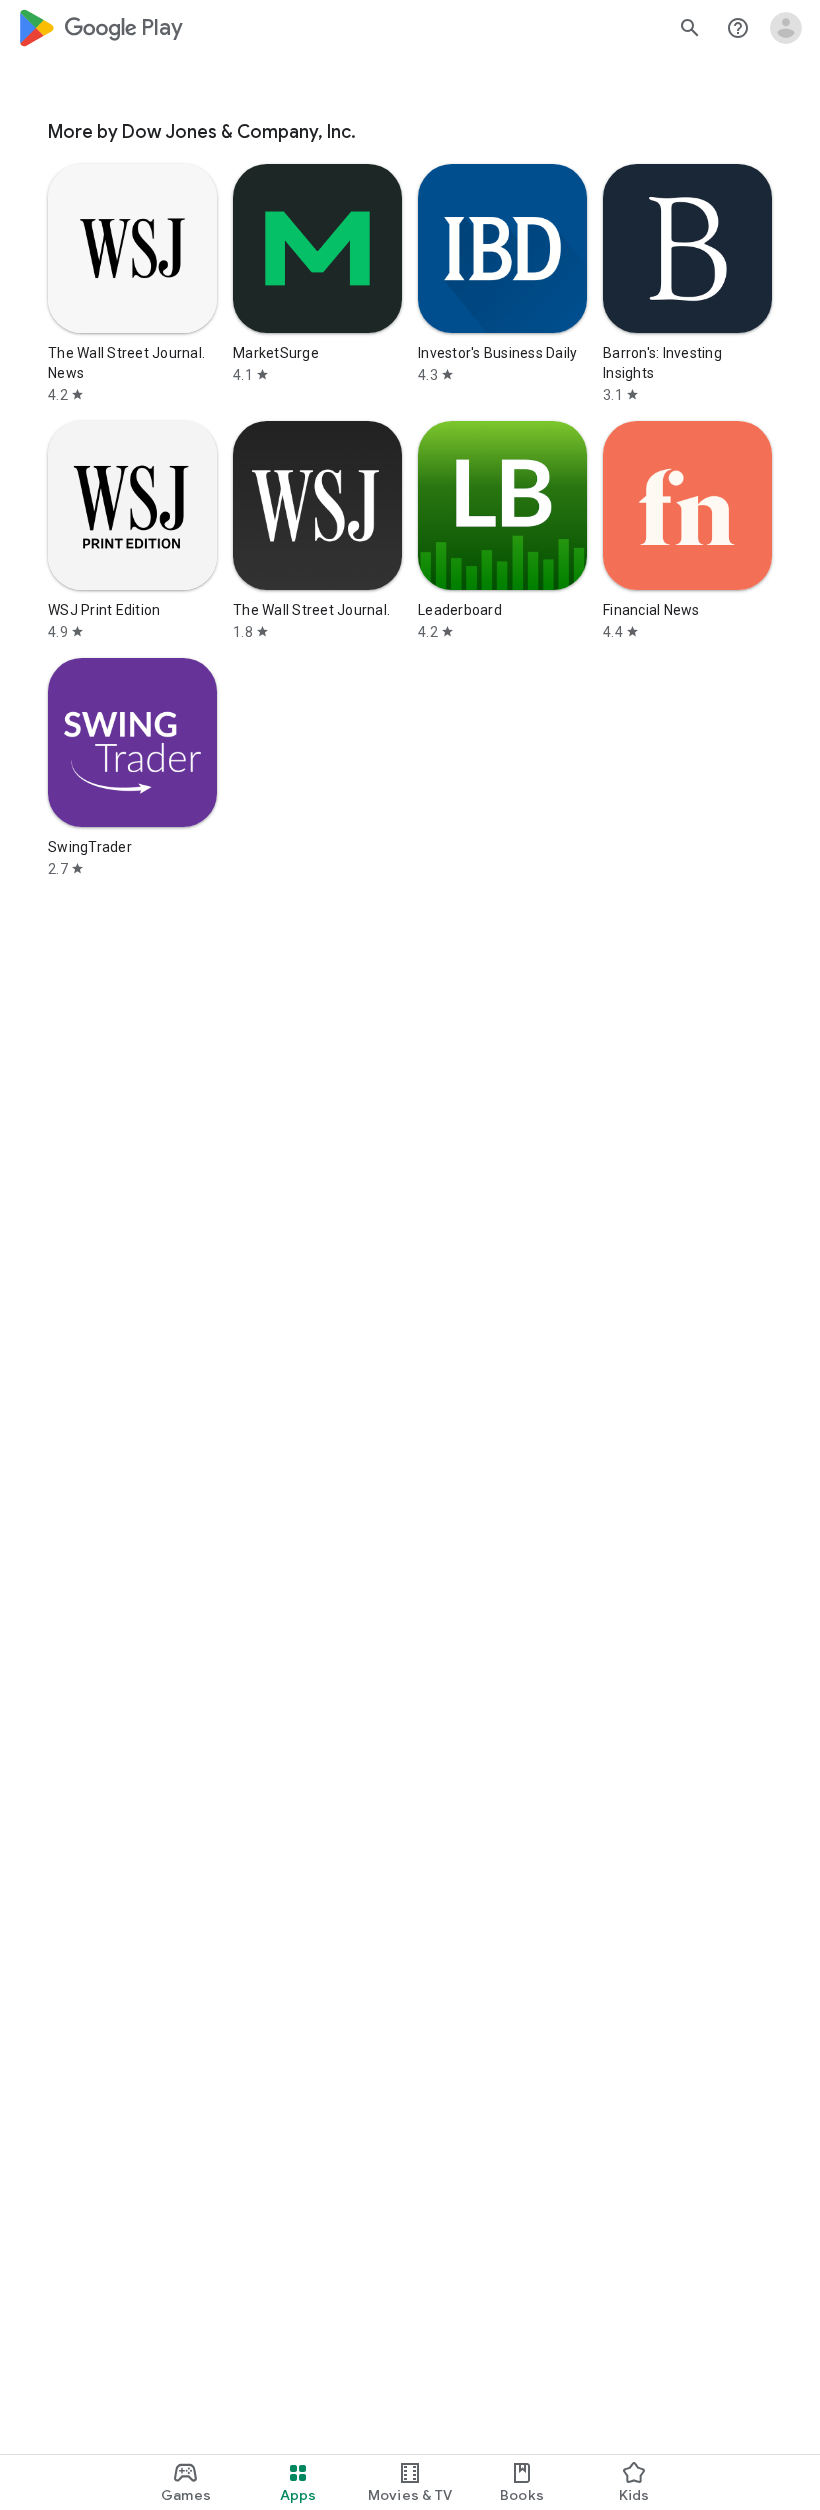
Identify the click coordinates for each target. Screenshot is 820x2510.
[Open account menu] (786, 28)
